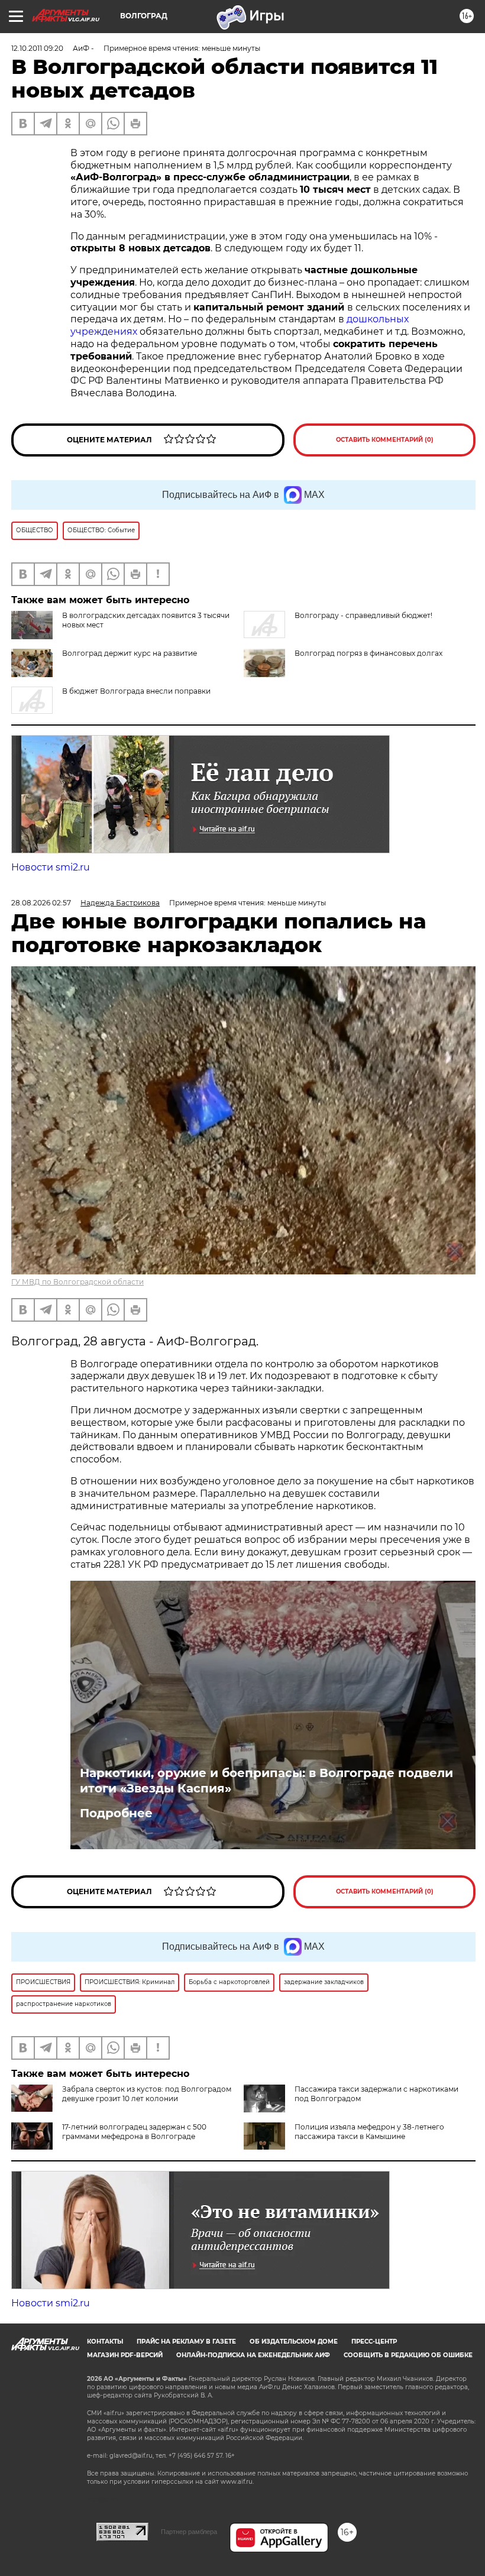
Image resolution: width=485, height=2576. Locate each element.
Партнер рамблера (189, 2532)
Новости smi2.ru (51, 867)
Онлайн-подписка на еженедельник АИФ (253, 2355)
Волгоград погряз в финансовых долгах (368, 653)
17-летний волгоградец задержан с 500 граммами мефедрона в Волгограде (134, 2132)
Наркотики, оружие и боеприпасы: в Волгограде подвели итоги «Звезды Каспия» (266, 1781)
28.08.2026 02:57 (41, 903)
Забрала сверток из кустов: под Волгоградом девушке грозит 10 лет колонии (147, 2094)
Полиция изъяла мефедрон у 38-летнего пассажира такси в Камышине (369, 2132)
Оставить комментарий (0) (385, 440)
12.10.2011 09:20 (37, 48)
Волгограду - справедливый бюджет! (363, 615)
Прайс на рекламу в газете (186, 2342)
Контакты (105, 2342)
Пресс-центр (374, 2342)
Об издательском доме (294, 2342)
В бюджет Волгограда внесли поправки (136, 691)
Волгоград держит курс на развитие (130, 653)
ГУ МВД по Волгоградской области (77, 1282)
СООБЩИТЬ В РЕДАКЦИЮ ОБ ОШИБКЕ (408, 2355)
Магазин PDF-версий (125, 2355)
